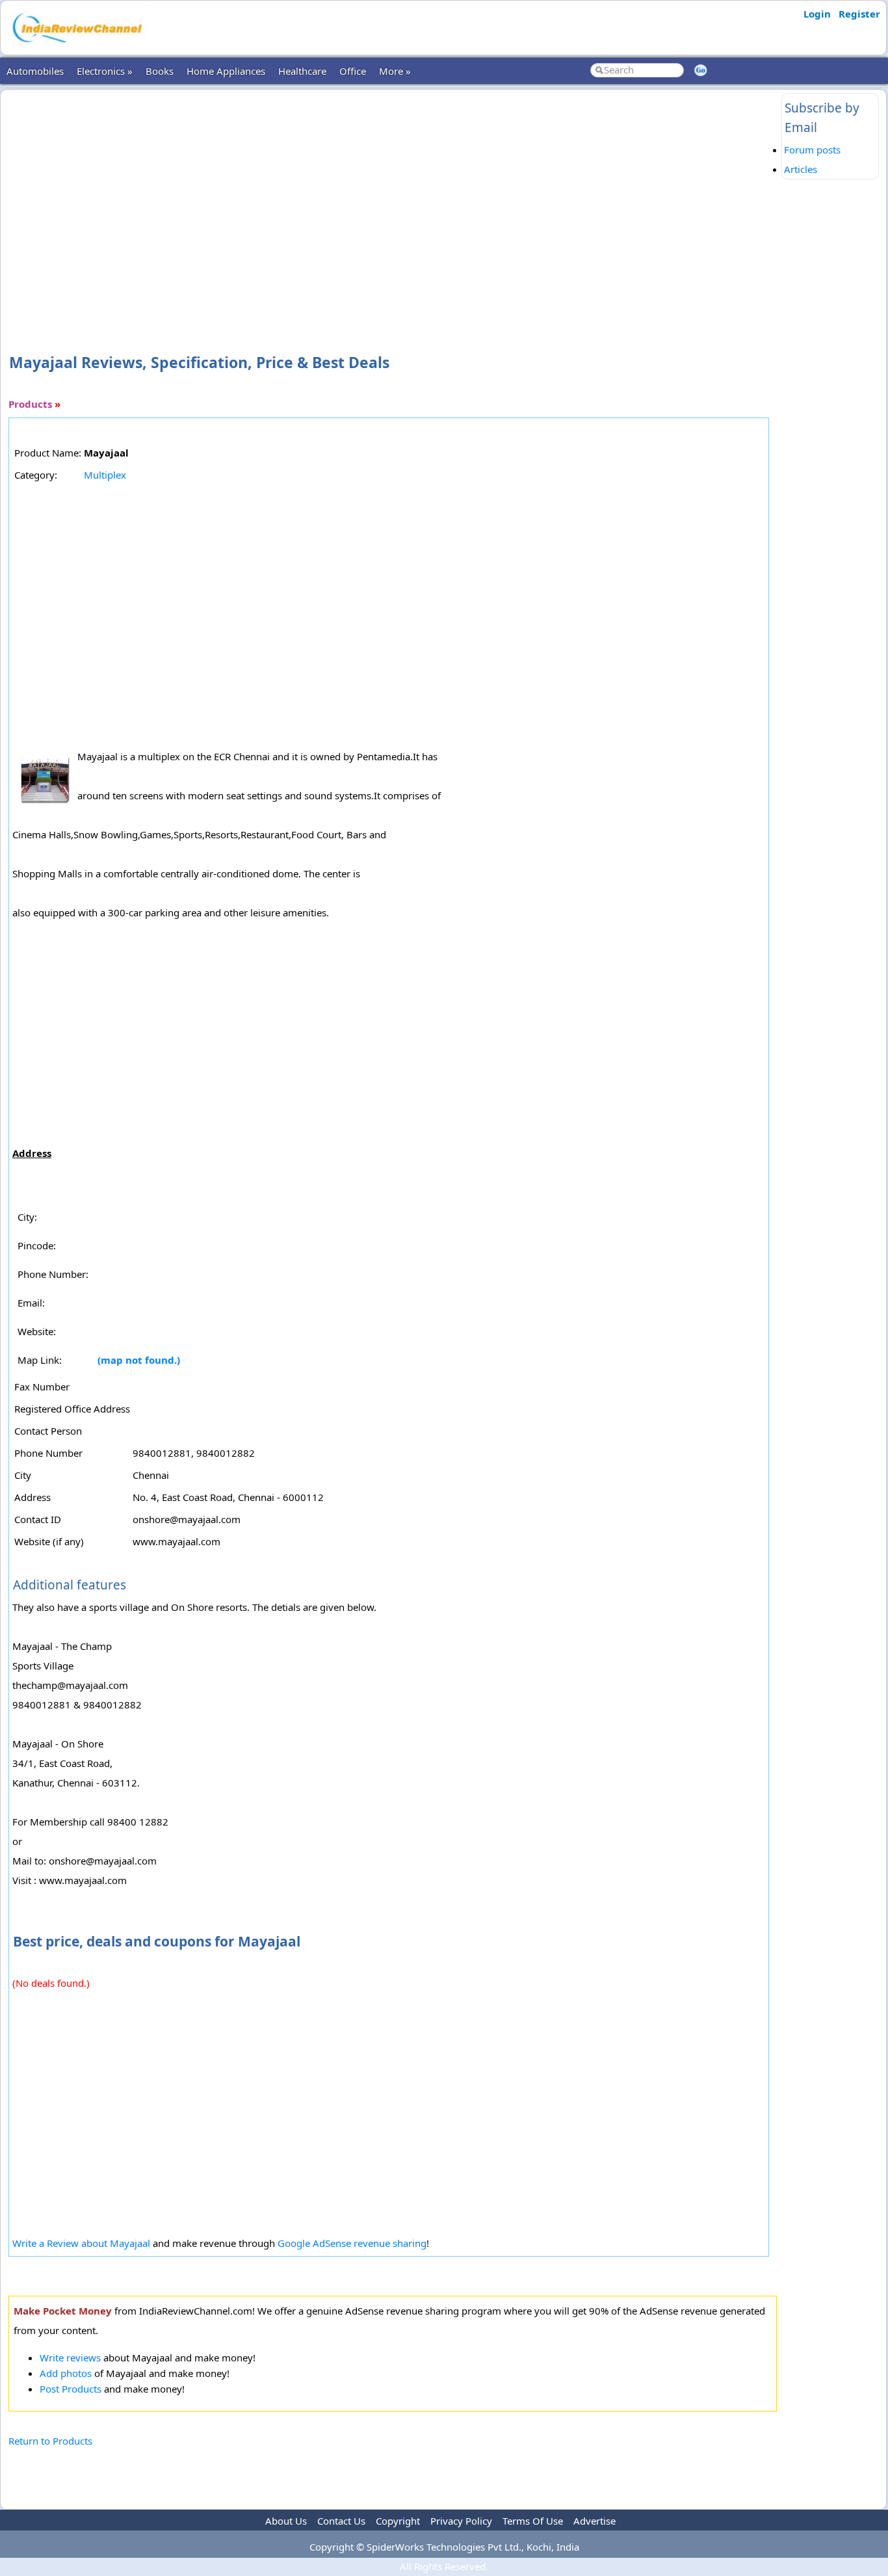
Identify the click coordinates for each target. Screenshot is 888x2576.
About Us (286, 2521)
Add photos (66, 2373)
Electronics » (105, 71)
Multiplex (105, 475)
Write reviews (70, 2357)
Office (353, 71)
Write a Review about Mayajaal (81, 2243)
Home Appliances (226, 71)
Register (859, 14)
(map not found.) (139, 1360)
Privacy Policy (461, 2521)
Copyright (398, 2521)
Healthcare (302, 71)
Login (817, 14)
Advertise (594, 2521)
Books (160, 71)
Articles (801, 169)
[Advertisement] (393, 200)
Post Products (71, 2389)
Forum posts (812, 150)
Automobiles (35, 71)
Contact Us (341, 2521)
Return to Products (50, 2441)
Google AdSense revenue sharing (352, 2243)
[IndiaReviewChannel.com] (76, 47)
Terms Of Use (533, 2521)
